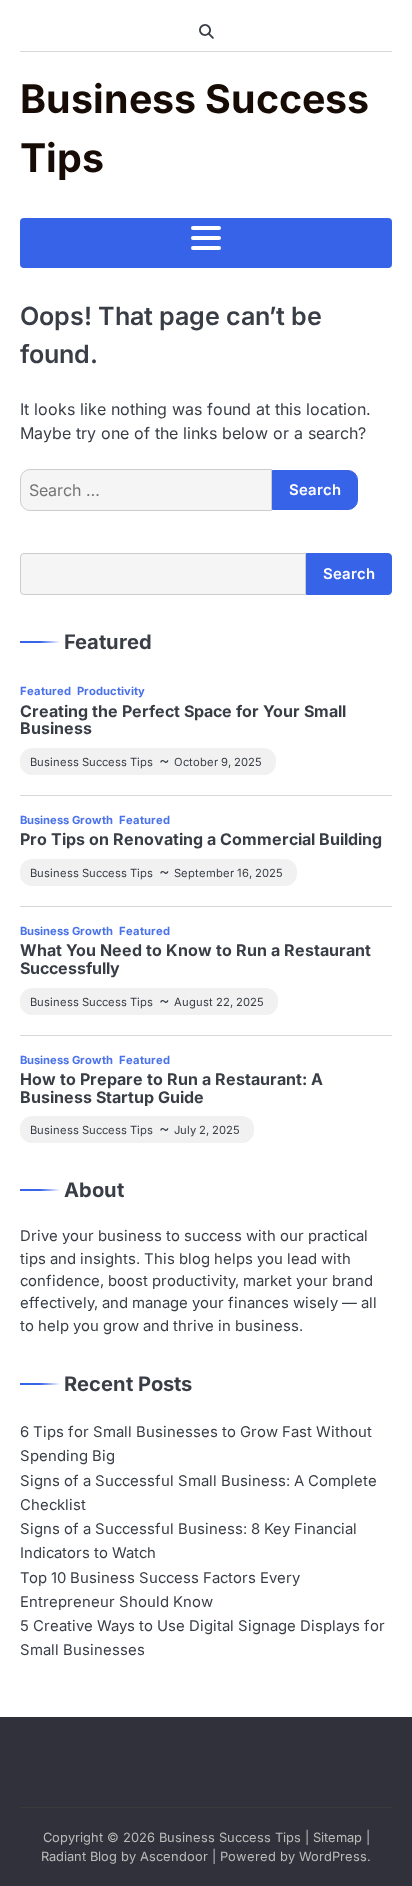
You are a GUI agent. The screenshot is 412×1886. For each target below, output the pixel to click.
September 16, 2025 (228, 873)
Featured (45, 691)
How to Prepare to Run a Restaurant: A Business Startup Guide (171, 1088)
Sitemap (337, 1837)
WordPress (333, 1856)
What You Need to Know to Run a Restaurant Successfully (195, 959)
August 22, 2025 (219, 1002)
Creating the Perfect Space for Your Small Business (183, 720)
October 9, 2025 (218, 762)
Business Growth (66, 820)
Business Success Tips (91, 762)
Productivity (111, 691)
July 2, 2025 (207, 1130)
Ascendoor (174, 1856)
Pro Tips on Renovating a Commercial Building (201, 840)
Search (349, 574)
